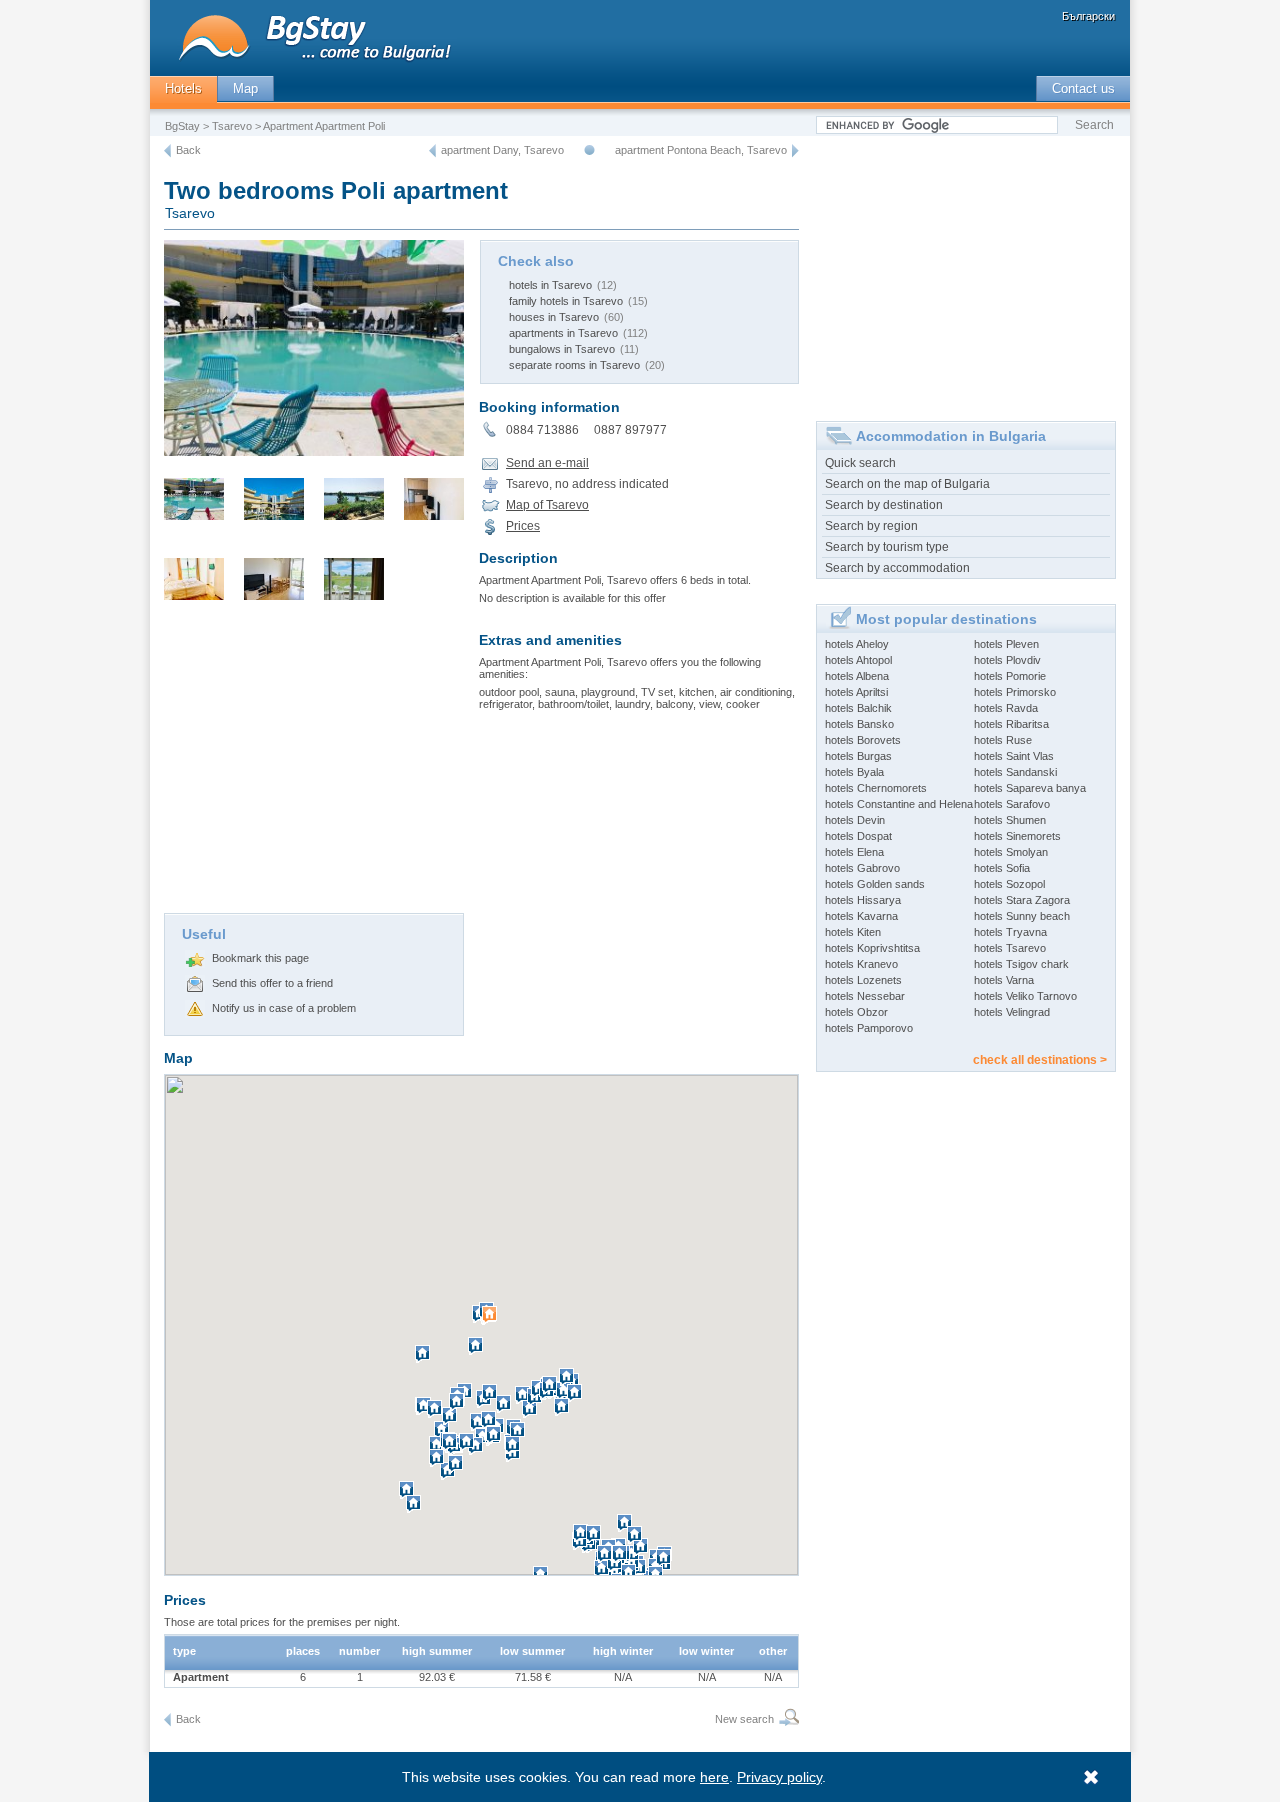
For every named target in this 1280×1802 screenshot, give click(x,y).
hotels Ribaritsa (1011, 724)
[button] (492, 1323)
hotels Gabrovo (862, 868)
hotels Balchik (858, 708)
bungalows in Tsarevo (562, 349)
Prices (523, 526)
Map (245, 88)
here (714, 1777)
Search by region (871, 526)
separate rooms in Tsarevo (574, 365)
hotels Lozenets (863, 980)
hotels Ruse (1003, 740)
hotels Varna (1004, 980)
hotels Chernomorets (876, 788)
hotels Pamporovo (869, 1028)
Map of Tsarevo (547, 505)
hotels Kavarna (861, 916)
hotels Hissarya (863, 900)
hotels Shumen (1010, 820)
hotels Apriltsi (856, 692)
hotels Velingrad (1012, 1012)
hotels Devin (855, 820)
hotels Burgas (858, 756)
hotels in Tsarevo (550, 285)
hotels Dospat (858, 836)
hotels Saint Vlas (1014, 756)
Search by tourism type (887, 547)
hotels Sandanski (1015, 772)
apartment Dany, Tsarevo (502, 150)
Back (188, 150)
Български (1088, 16)
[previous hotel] (432, 151)
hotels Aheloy (857, 644)
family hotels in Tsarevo (566, 301)
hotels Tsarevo (1010, 948)
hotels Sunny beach (1022, 916)
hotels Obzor (856, 1012)
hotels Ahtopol (858, 660)
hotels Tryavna (1010, 932)
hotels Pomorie (1010, 676)
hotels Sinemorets (1017, 836)
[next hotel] (795, 151)
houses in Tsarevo (554, 317)
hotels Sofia (1002, 868)
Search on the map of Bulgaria (907, 484)
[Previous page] (167, 151)
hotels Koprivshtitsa (872, 948)
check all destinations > (1040, 1060)
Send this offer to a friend (272, 983)
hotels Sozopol (1009, 884)
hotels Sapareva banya (1030, 788)
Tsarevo (232, 126)
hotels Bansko (859, 724)
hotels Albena (857, 676)
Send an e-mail (547, 463)
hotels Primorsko (1015, 692)
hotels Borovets (863, 740)
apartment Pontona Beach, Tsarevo (701, 150)
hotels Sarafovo (1012, 804)
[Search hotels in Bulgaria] (786, 1719)
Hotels (183, 88)
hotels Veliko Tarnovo (1025, 996)
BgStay (182, 126)
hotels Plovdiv (1007, 660)
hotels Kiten (853, 932)
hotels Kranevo (861, 964)
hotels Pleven (1006, 644)
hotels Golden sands (875, 884)
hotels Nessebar (865, 996)
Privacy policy (779, 1777)
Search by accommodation (897, 568)
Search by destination (884, 505)
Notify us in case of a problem (284, 1008)
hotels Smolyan (1011, 852)
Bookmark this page (260, 958)
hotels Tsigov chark (1021, 964)
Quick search (860, 463)
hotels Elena (854, 852)
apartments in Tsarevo (563, 333)
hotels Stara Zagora (1022, 900)
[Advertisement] (314, 763)
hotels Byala (854, 772)
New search (744, 1719)
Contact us (1083, 88)
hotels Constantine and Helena (899, 804)
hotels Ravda (1006, 708)
